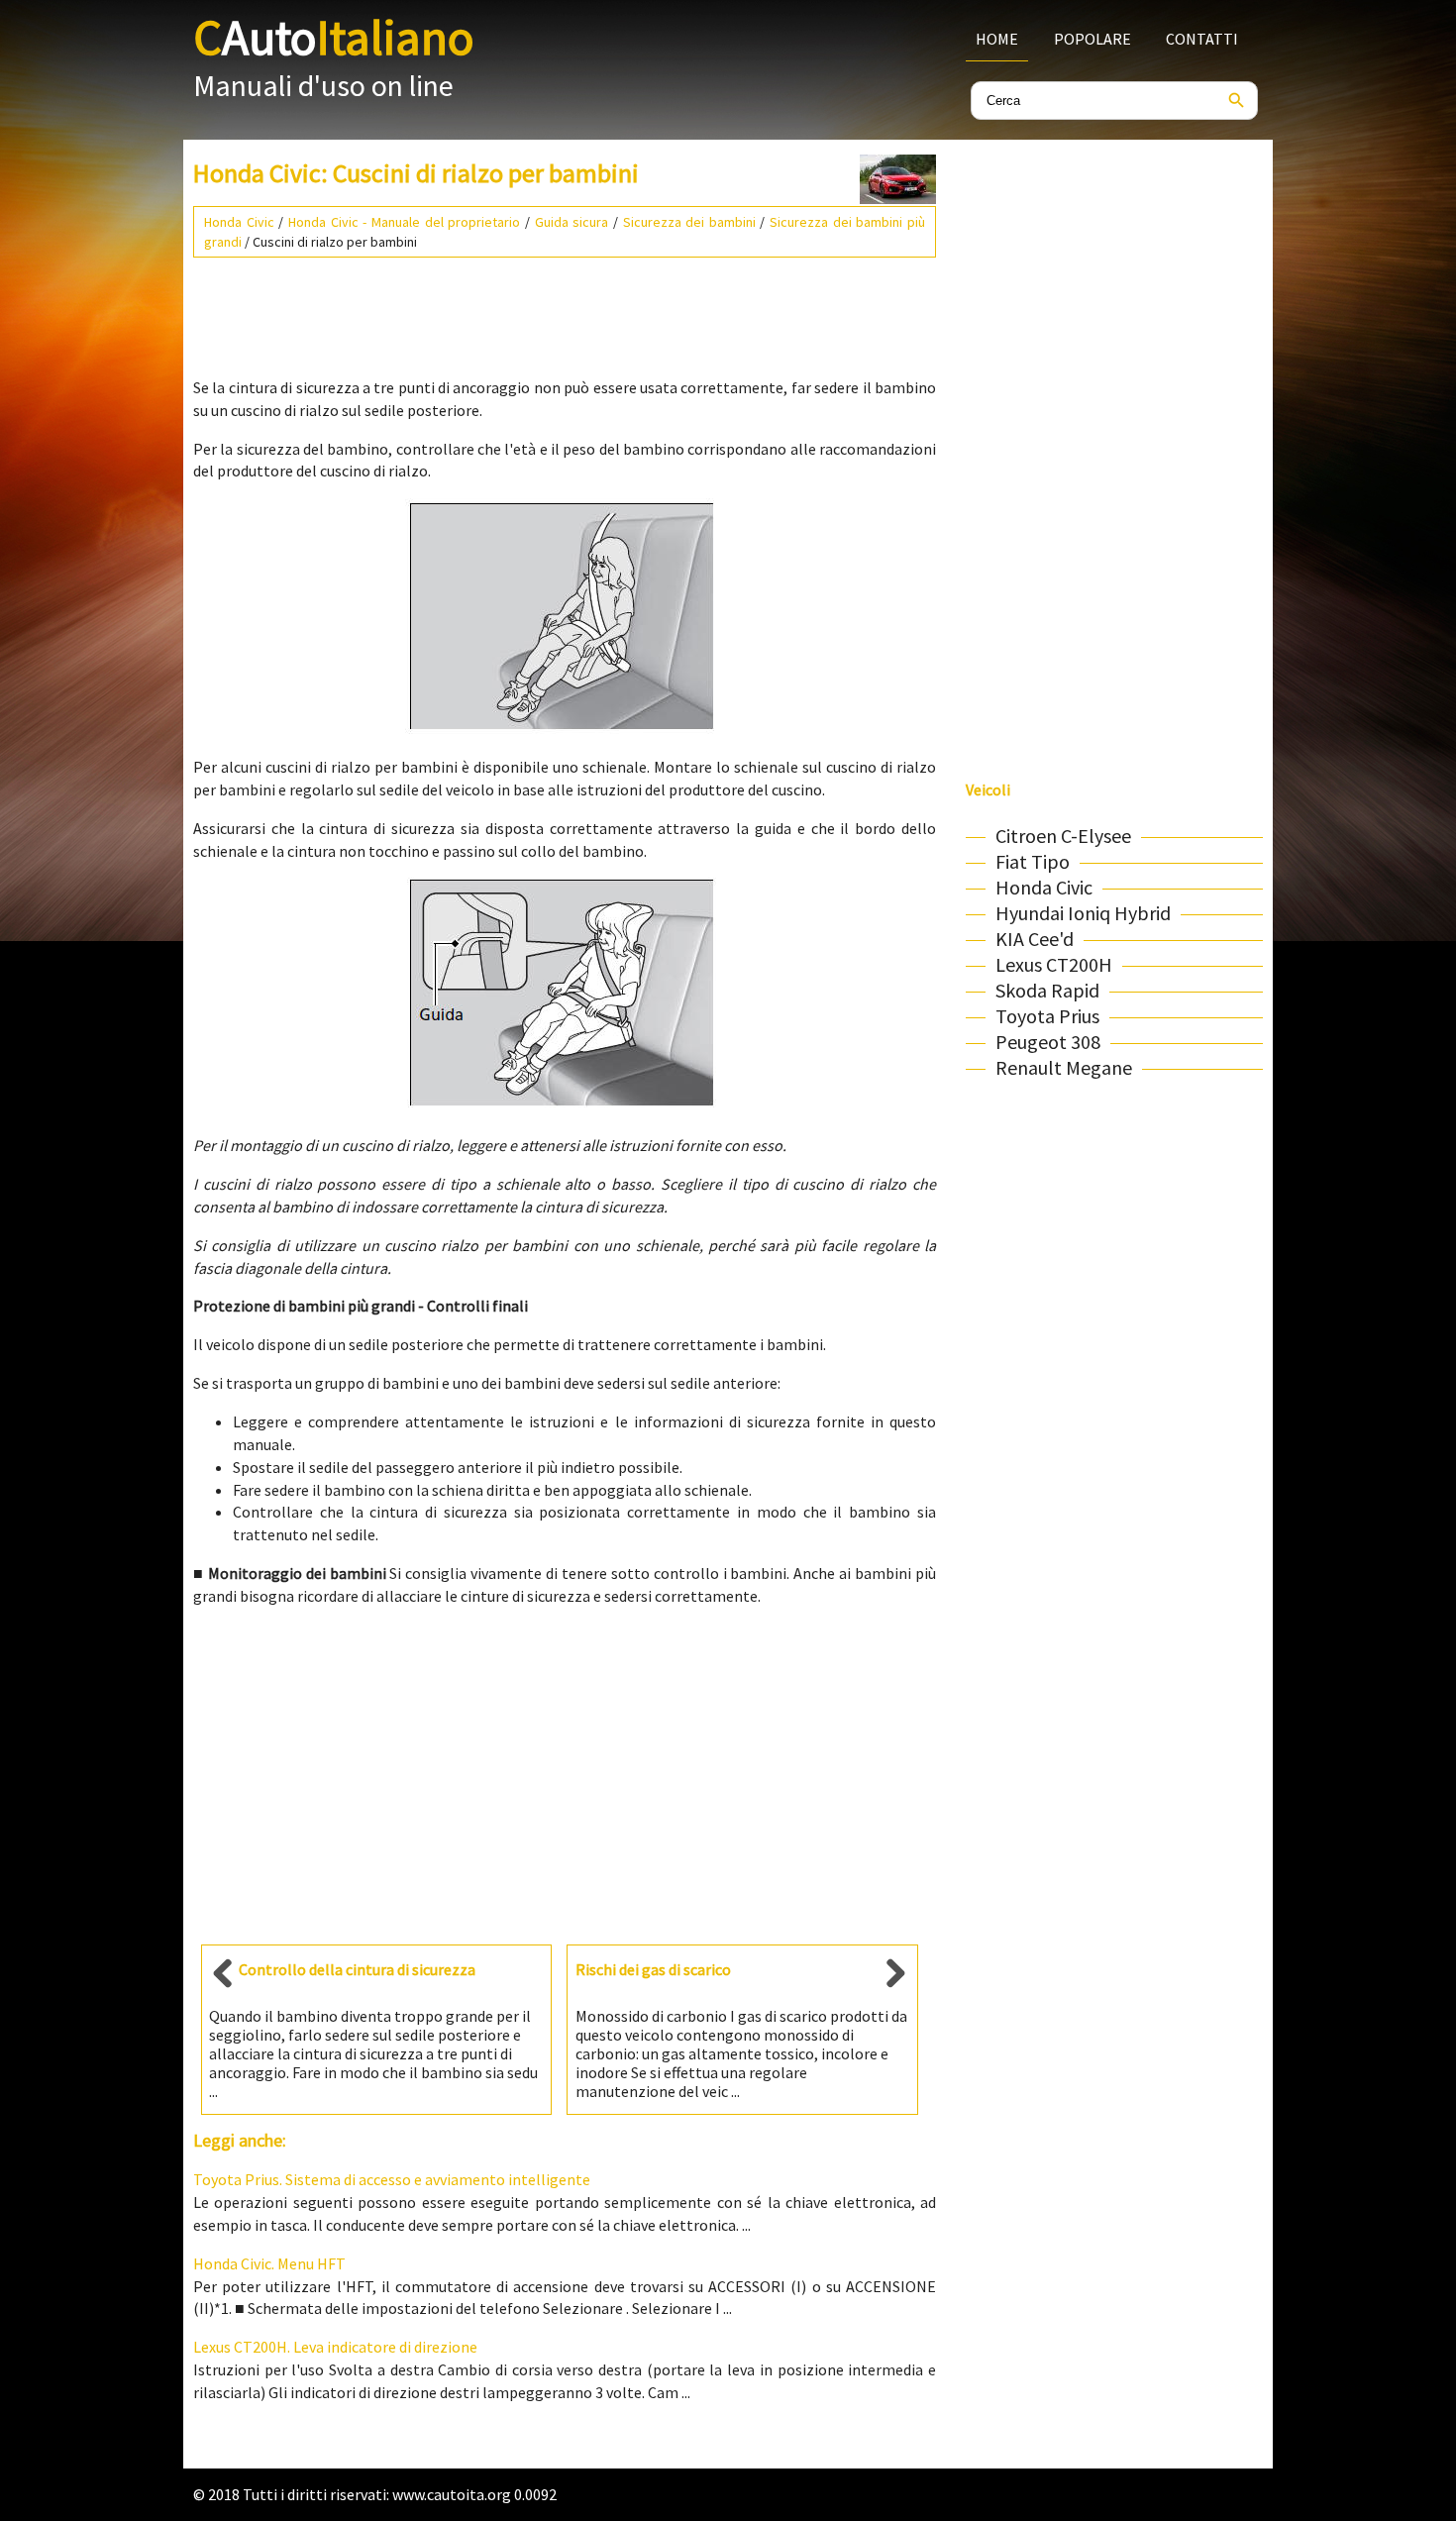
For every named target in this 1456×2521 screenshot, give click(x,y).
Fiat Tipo (1033, 861)
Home (997, 39)
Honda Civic (239, 222)
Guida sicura (572, 222)
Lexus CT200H (1054, 964)
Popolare (1092, 39)
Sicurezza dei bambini (689, 222)
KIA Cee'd (1035, 939)
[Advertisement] (565, 309)
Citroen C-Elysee (1063, 836)
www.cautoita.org (452, 2494)
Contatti (1202, 39)
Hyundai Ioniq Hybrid (1083, 913)
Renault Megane (1064, 1067)
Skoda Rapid (1047, 990)
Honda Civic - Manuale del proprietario (404, 222)
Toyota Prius (1047, 1016)
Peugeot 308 (1048, 1042)
